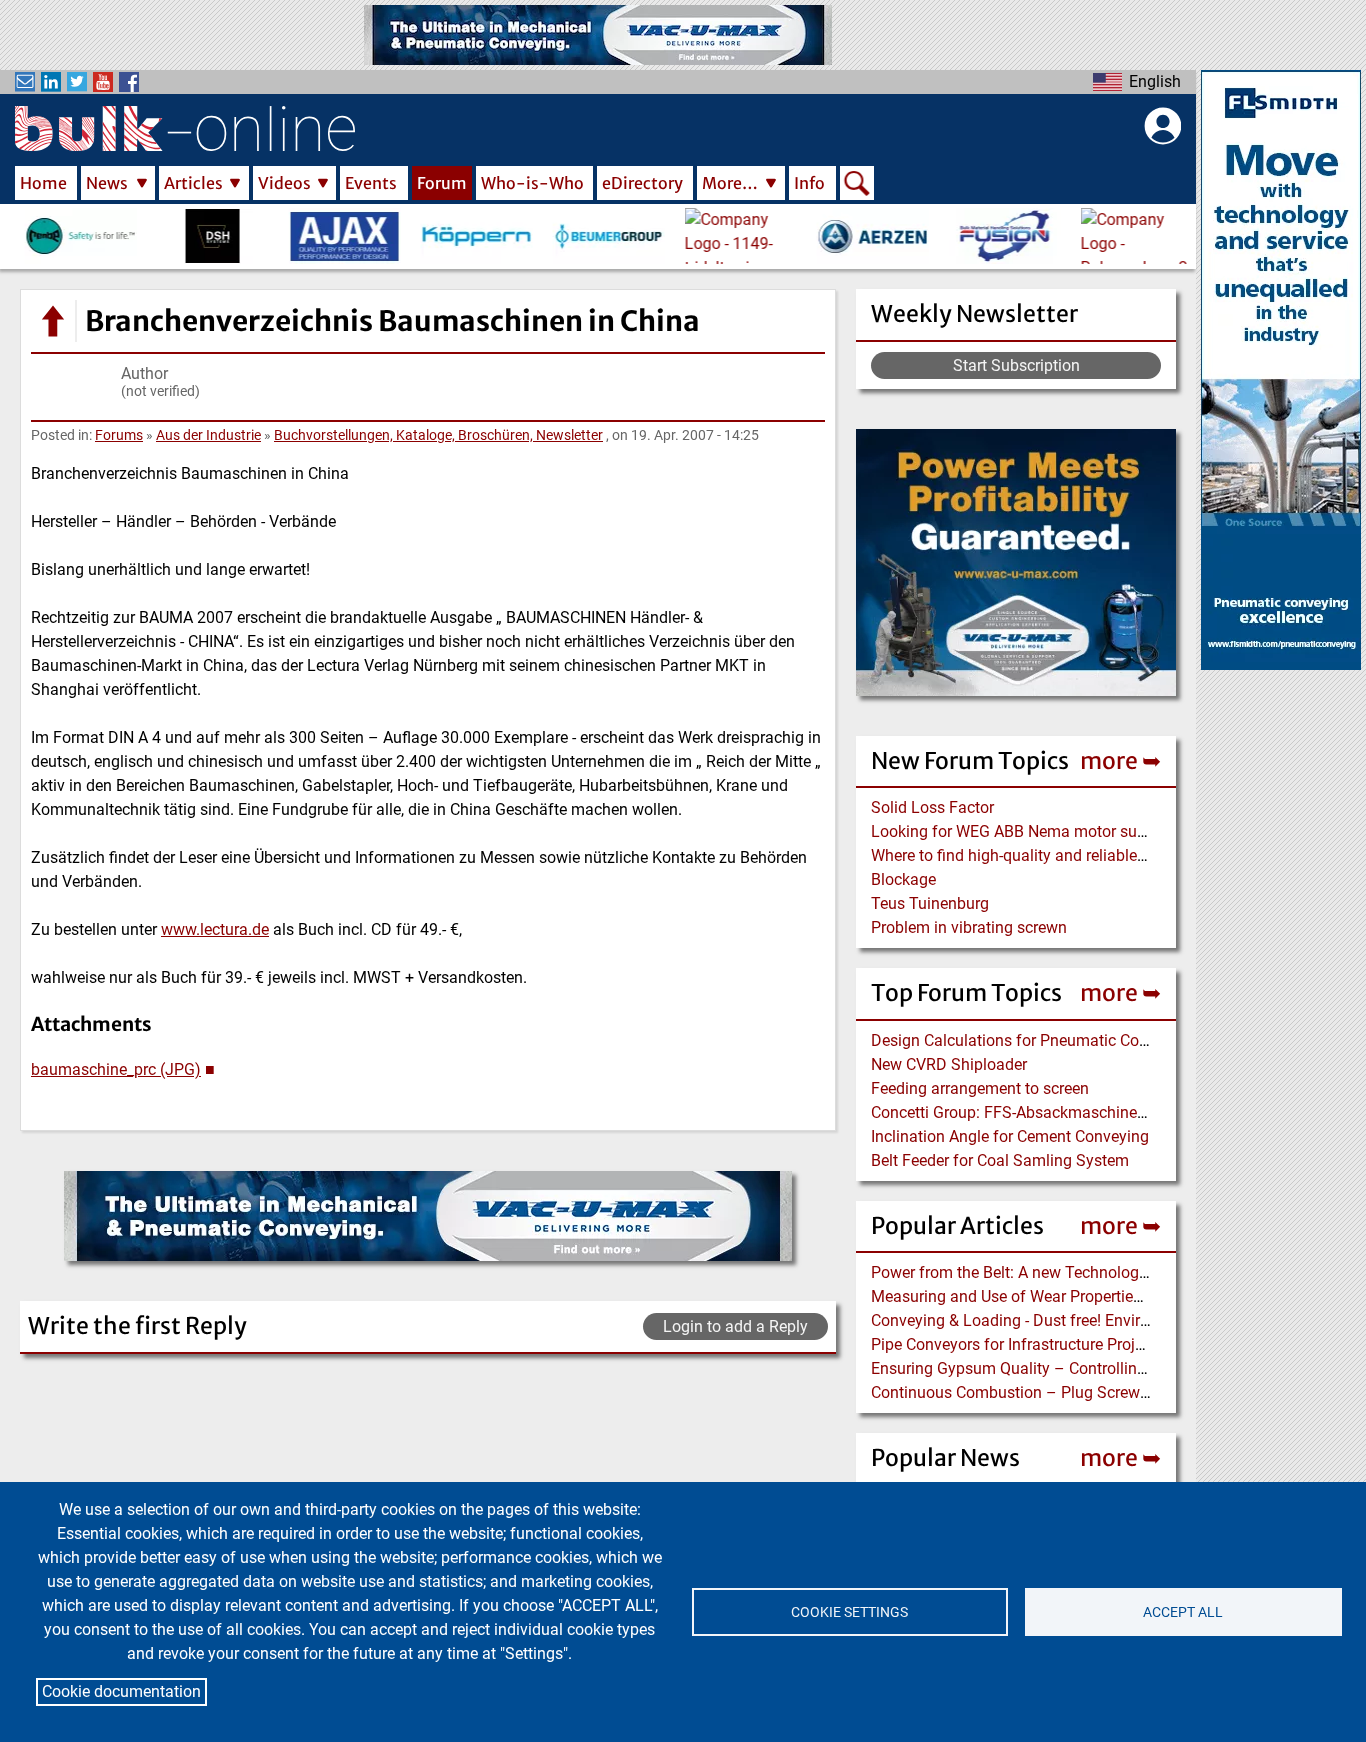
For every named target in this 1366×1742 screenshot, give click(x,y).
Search (857, 185)
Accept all (1183, 1612)
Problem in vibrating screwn (969, 927)
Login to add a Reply (735, 1326)
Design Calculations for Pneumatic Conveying (1032, 1040)
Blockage (903, 879)
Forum (442, 183)
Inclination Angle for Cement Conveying (1010, 1136)
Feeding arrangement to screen (980, 1088)
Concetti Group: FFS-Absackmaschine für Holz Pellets (1059, 1112)
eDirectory (642, 183)
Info (809, 183)
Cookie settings (849, 1612)
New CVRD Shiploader (949, 1064)
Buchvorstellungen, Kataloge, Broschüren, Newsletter (438, 435)
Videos (284, 183)
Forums (119, 435)
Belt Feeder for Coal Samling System (1000, 1160)
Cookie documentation (121, 1691)
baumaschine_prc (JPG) (116, 1069)
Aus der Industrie (208, 435)
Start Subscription (1016, 365)
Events (371, 183)
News (107, 183)
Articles (193, 183)
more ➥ (1120, 760)
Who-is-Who (532, 183)
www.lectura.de (215, 929)
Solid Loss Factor (932, 807)
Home (43, 183)
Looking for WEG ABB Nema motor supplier (1023, 831)
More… (730, 183)
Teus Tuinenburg (930, 903)
